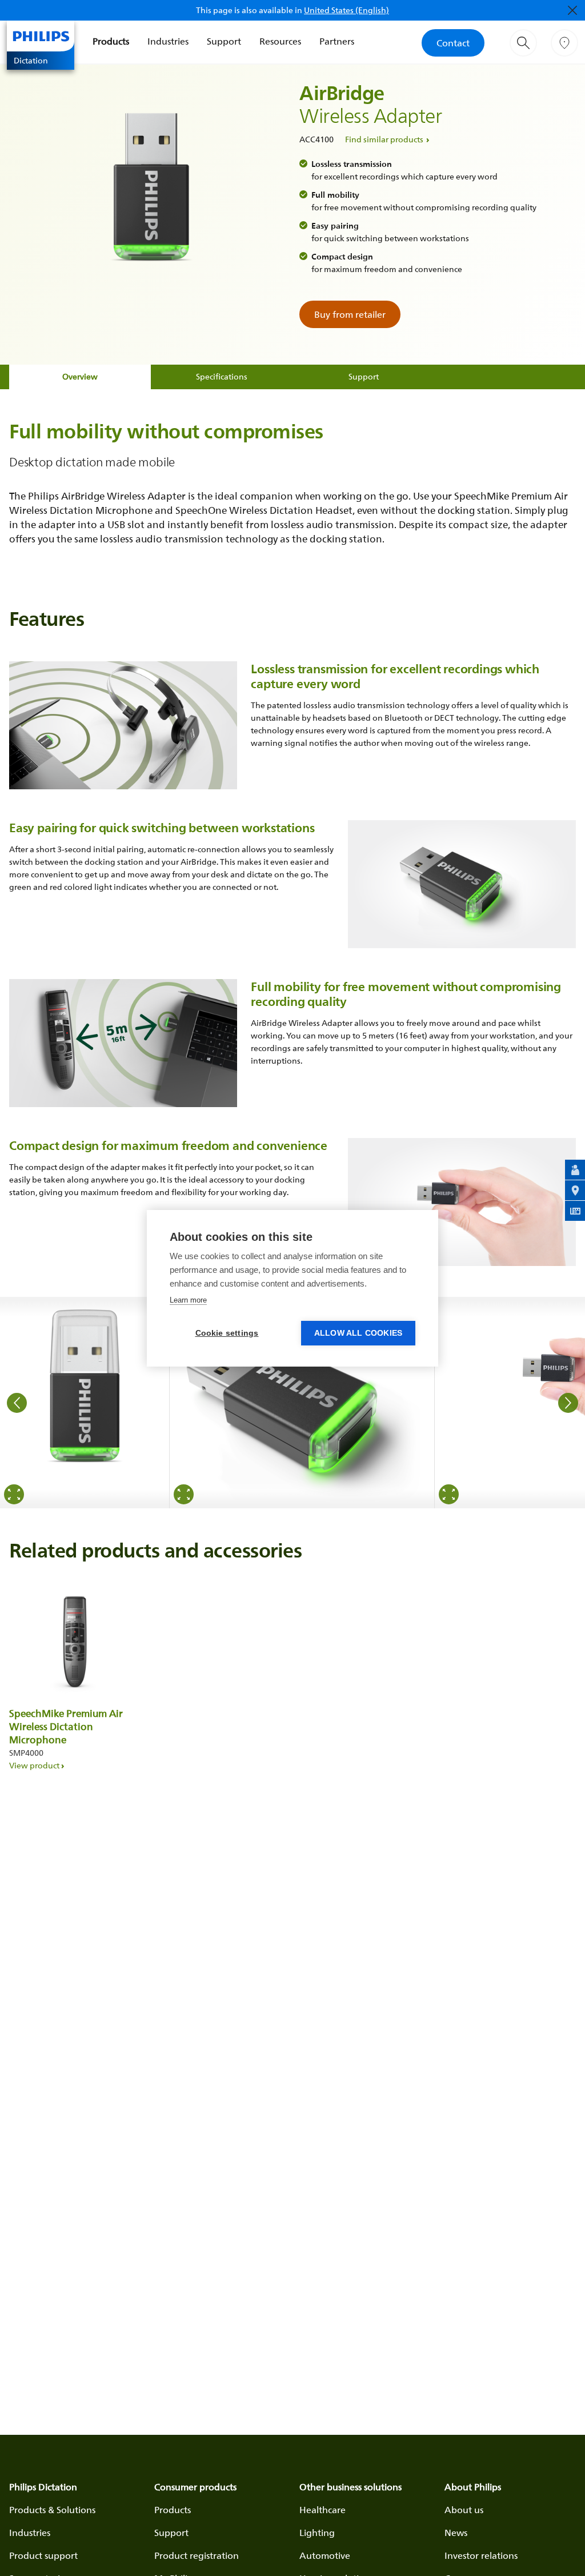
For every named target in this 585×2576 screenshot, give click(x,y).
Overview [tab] (80, 376)
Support (224, 41)
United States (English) (346, 10)
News (456, 2533)
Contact (453, 43)
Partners (337, 41)
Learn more (188, 1300)
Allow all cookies (358, 1333)
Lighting (317, 2533)
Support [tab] (364, 376)
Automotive (325, 2555)
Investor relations (481, 2555)
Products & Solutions (52, 2510)
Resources (280, 41)
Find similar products (384, 139)
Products (111, 41)
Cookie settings (227, 1333)
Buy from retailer (350, 314)
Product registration (197, 2555)
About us (464, 2510)
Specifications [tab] (222, 376)
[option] (85, 1403)
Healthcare (322, 2510)
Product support (43, 2555)
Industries (168, 41)
